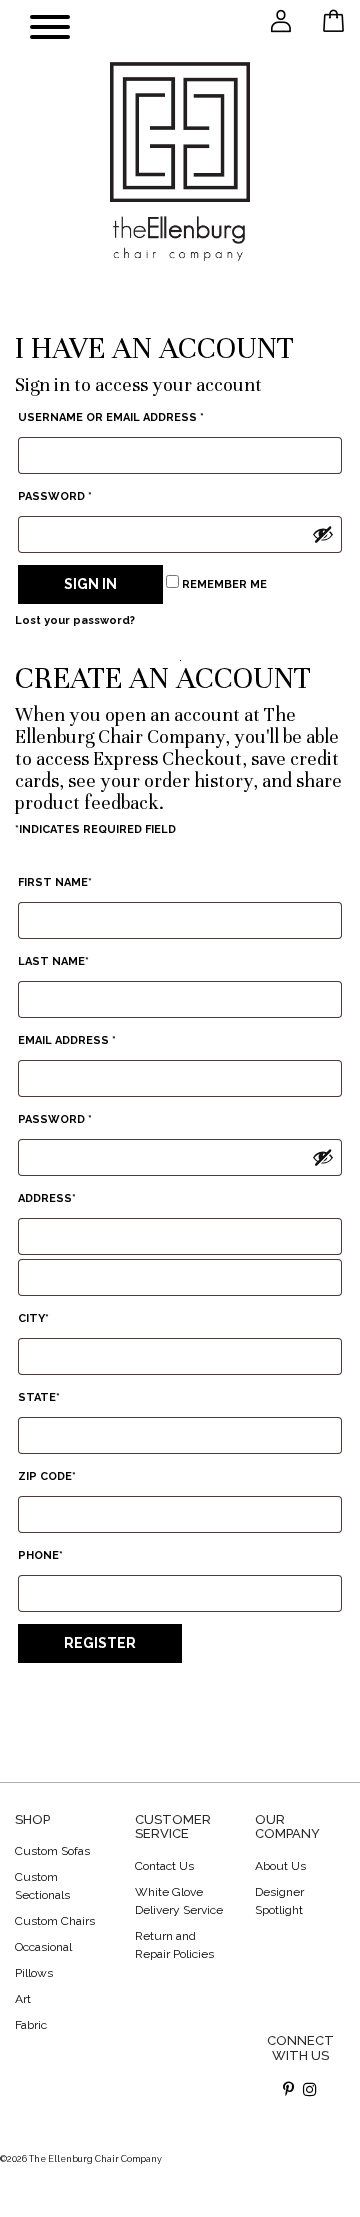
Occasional (43, 1947)
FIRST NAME (55, 882)
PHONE (40, 1555)
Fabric (31, 2025)
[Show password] (323, 534)
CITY (33, 1318)
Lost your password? (75, 620)
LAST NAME (53, 961)
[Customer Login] (281, 20)
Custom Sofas (52, 1851)
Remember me (223, 584)
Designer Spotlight (279, 1901)
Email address (67, 1040)
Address (47, 1198)
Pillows (34, 1973)
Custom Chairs (55, 1921)
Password (55, 496)
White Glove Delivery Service (179, 1901)
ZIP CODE (47, 1476)
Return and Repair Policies (174, 1945)
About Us (280, 1866)
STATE (39, 1397)
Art (23, 1999)
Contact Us (164, 1866)
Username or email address (111, 417)
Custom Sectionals (42, 1886)
